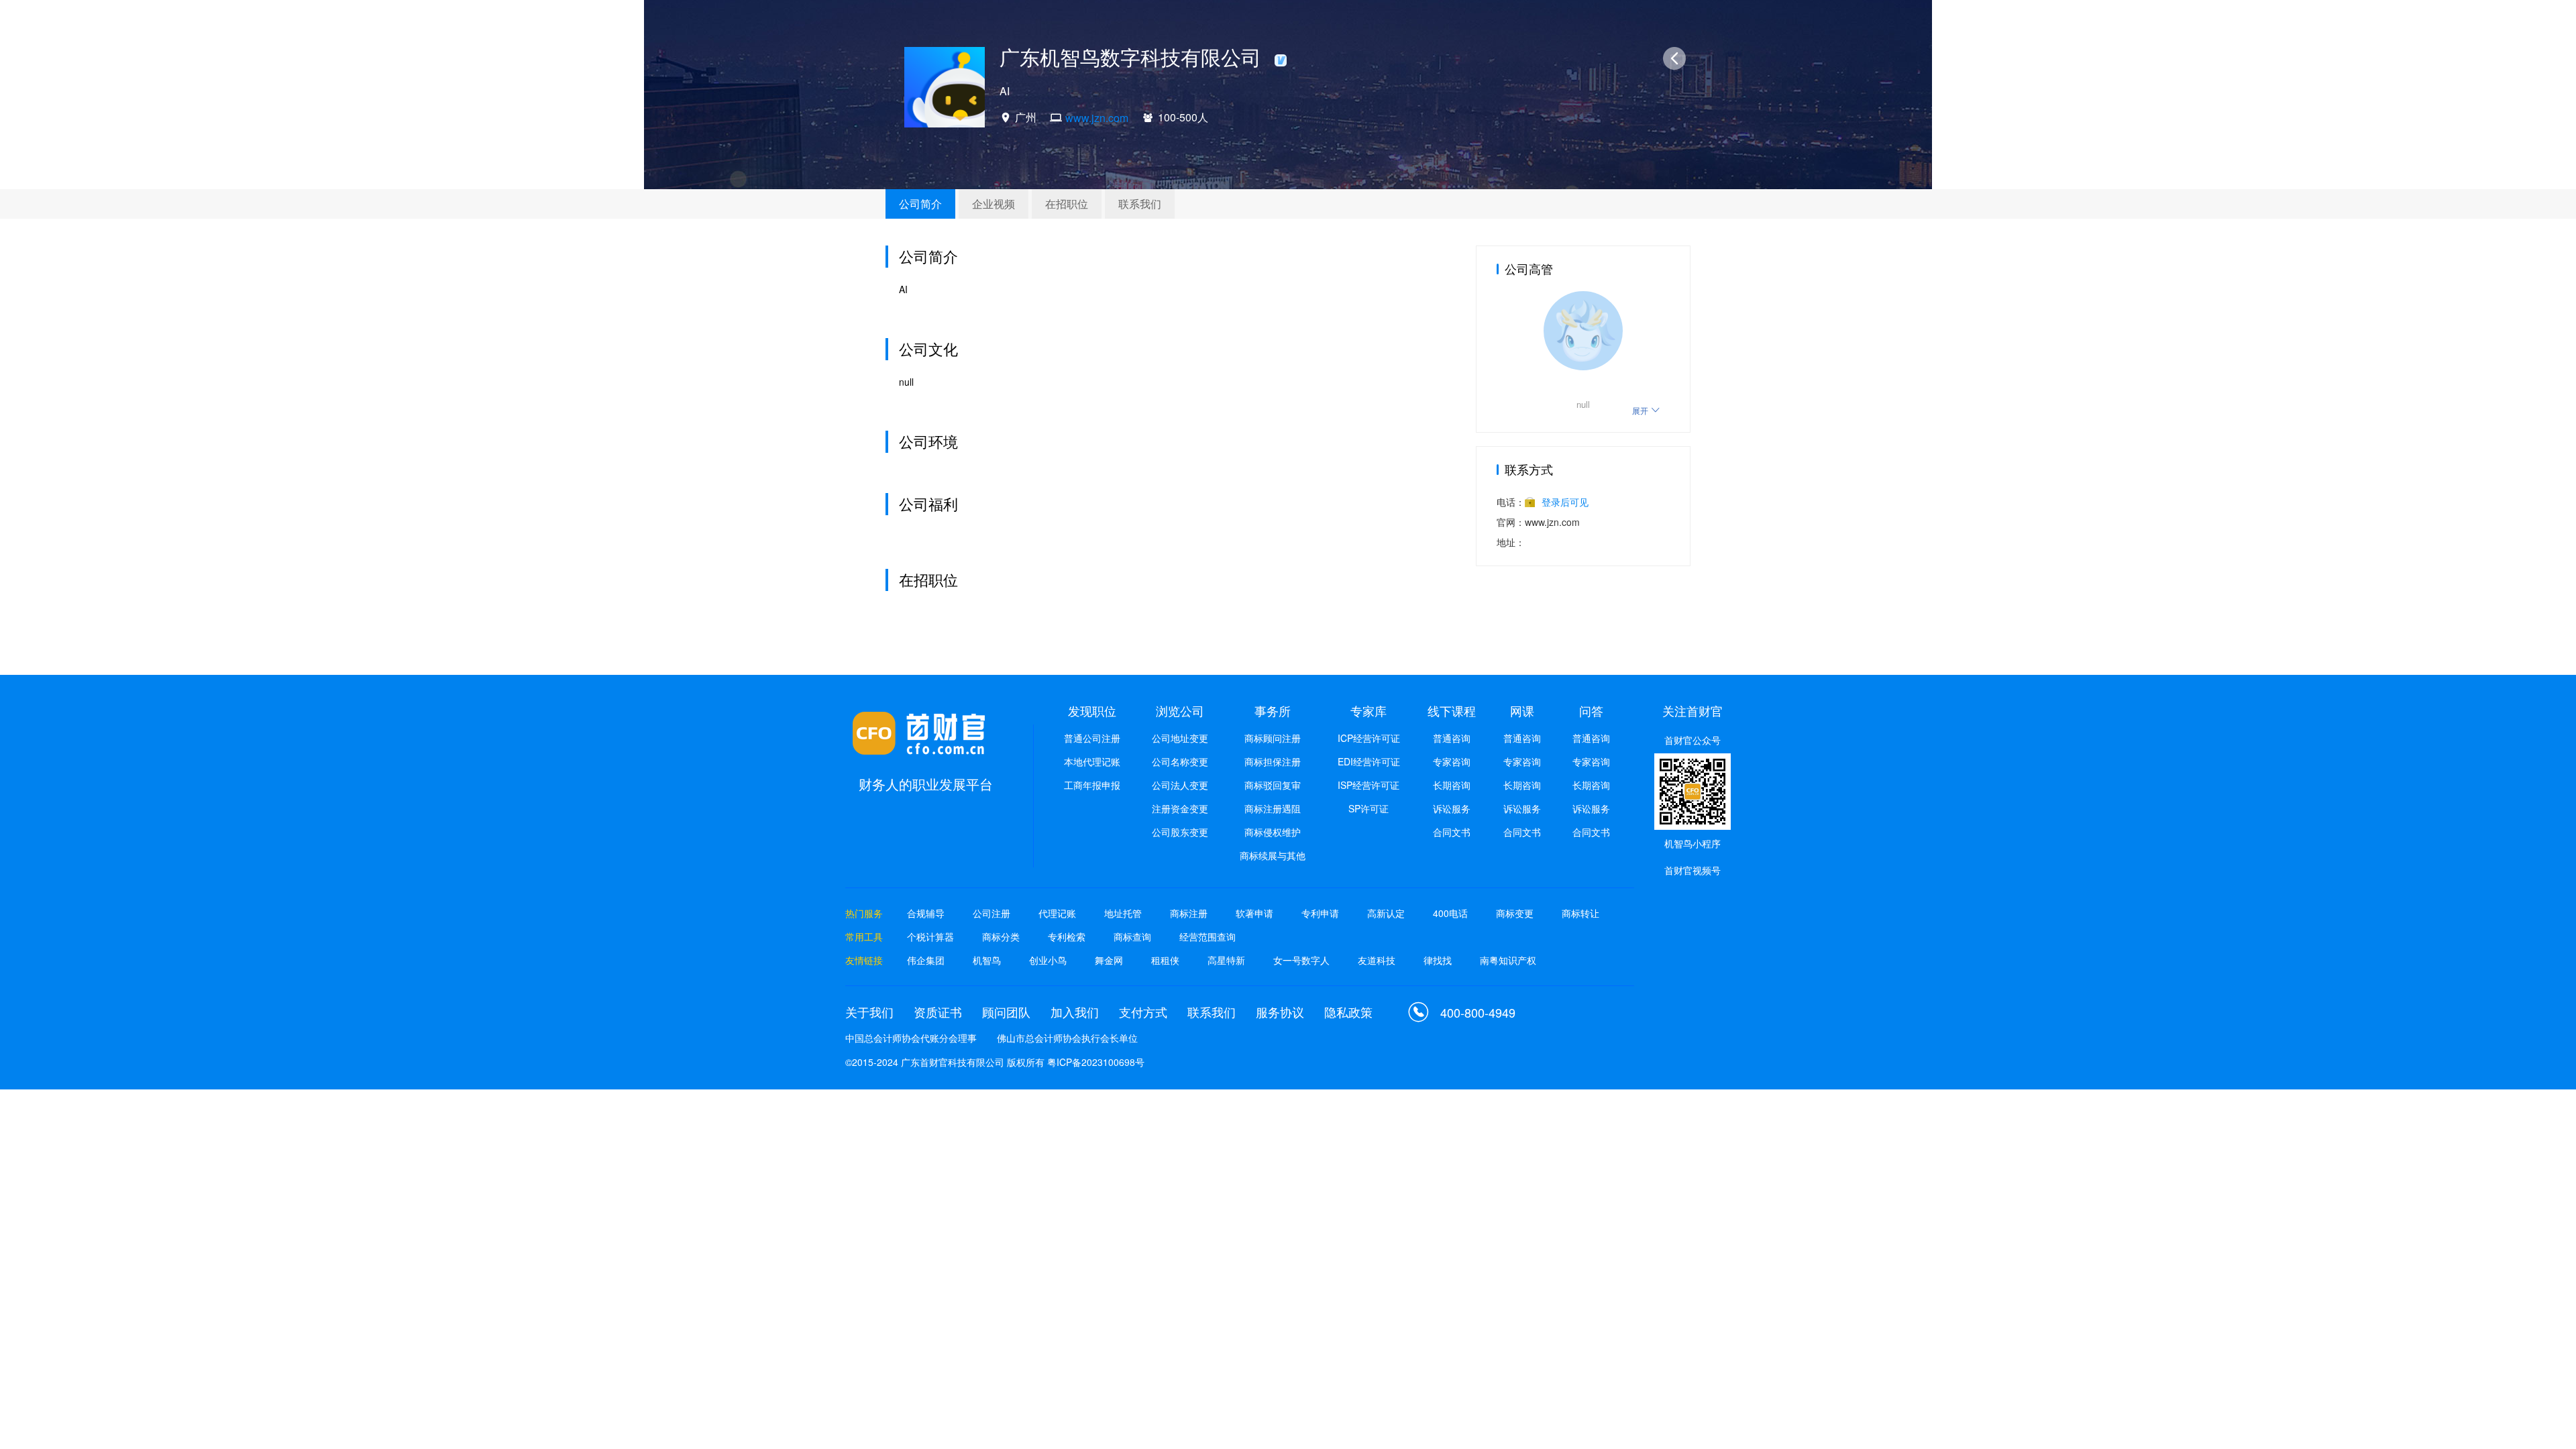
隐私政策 (1348, 1012)
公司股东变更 (1180, 832)
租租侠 (1165, 960)
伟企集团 (926, 960)
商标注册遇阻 (1273, 808)
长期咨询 (1452, 785)
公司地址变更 (1180, 738)
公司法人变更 (1180, 785)
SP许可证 (1368, 808)
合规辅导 (926, 913)
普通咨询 (1452, 738)
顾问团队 (1006, 1012)
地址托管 (1123, 913)
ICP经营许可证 (1369, 738)
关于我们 (869, 1012)
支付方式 (1143, 1012)
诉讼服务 (1452, 808)
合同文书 (1452, 832)
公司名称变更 (1180, 761)
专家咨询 (1452, 761)
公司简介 (920, 204)
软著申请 (1254, 913)
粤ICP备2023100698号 (1096, 1062)
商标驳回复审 (1273, 785)
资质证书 (938, 1012)
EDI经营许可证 (1369, 761)
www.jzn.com (1097, 118)
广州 (1026, 117)
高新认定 (1386, 913)
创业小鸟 (1048, 960)
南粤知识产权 (1508, 960)
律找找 (1438, 960)
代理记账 (1057, 913)
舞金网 (1109, 960)
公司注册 (991, 913)
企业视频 (994, 204)
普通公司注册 (1092, 738)
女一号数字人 (1301, 960)
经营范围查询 (1207, 936)
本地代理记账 (1092, 761)
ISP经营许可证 (1368, 785)
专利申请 (1320, 913)
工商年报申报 (1092, 785)
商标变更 (1515, 913)
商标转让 (1580, 913)
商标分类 (1001, 936)
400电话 (1450, 913)
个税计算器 (930, 936)
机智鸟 (987, 960)
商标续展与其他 (1273, 855)
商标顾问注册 (1273, 738)
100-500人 (1183, 117)
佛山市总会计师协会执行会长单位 (1067, 1038)
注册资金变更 (1180, 808)
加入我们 (1075, 1012)
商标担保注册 (1273, 761)
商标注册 (1189, 913)
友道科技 (1377, 960)
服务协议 (1280, 1012)
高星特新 (1226, 960)
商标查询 (1132, 936)
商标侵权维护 (1273, 832)
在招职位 (1067, 204)
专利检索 (1067, 936)
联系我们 (1140, 204)
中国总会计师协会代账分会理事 (911, 1038)
